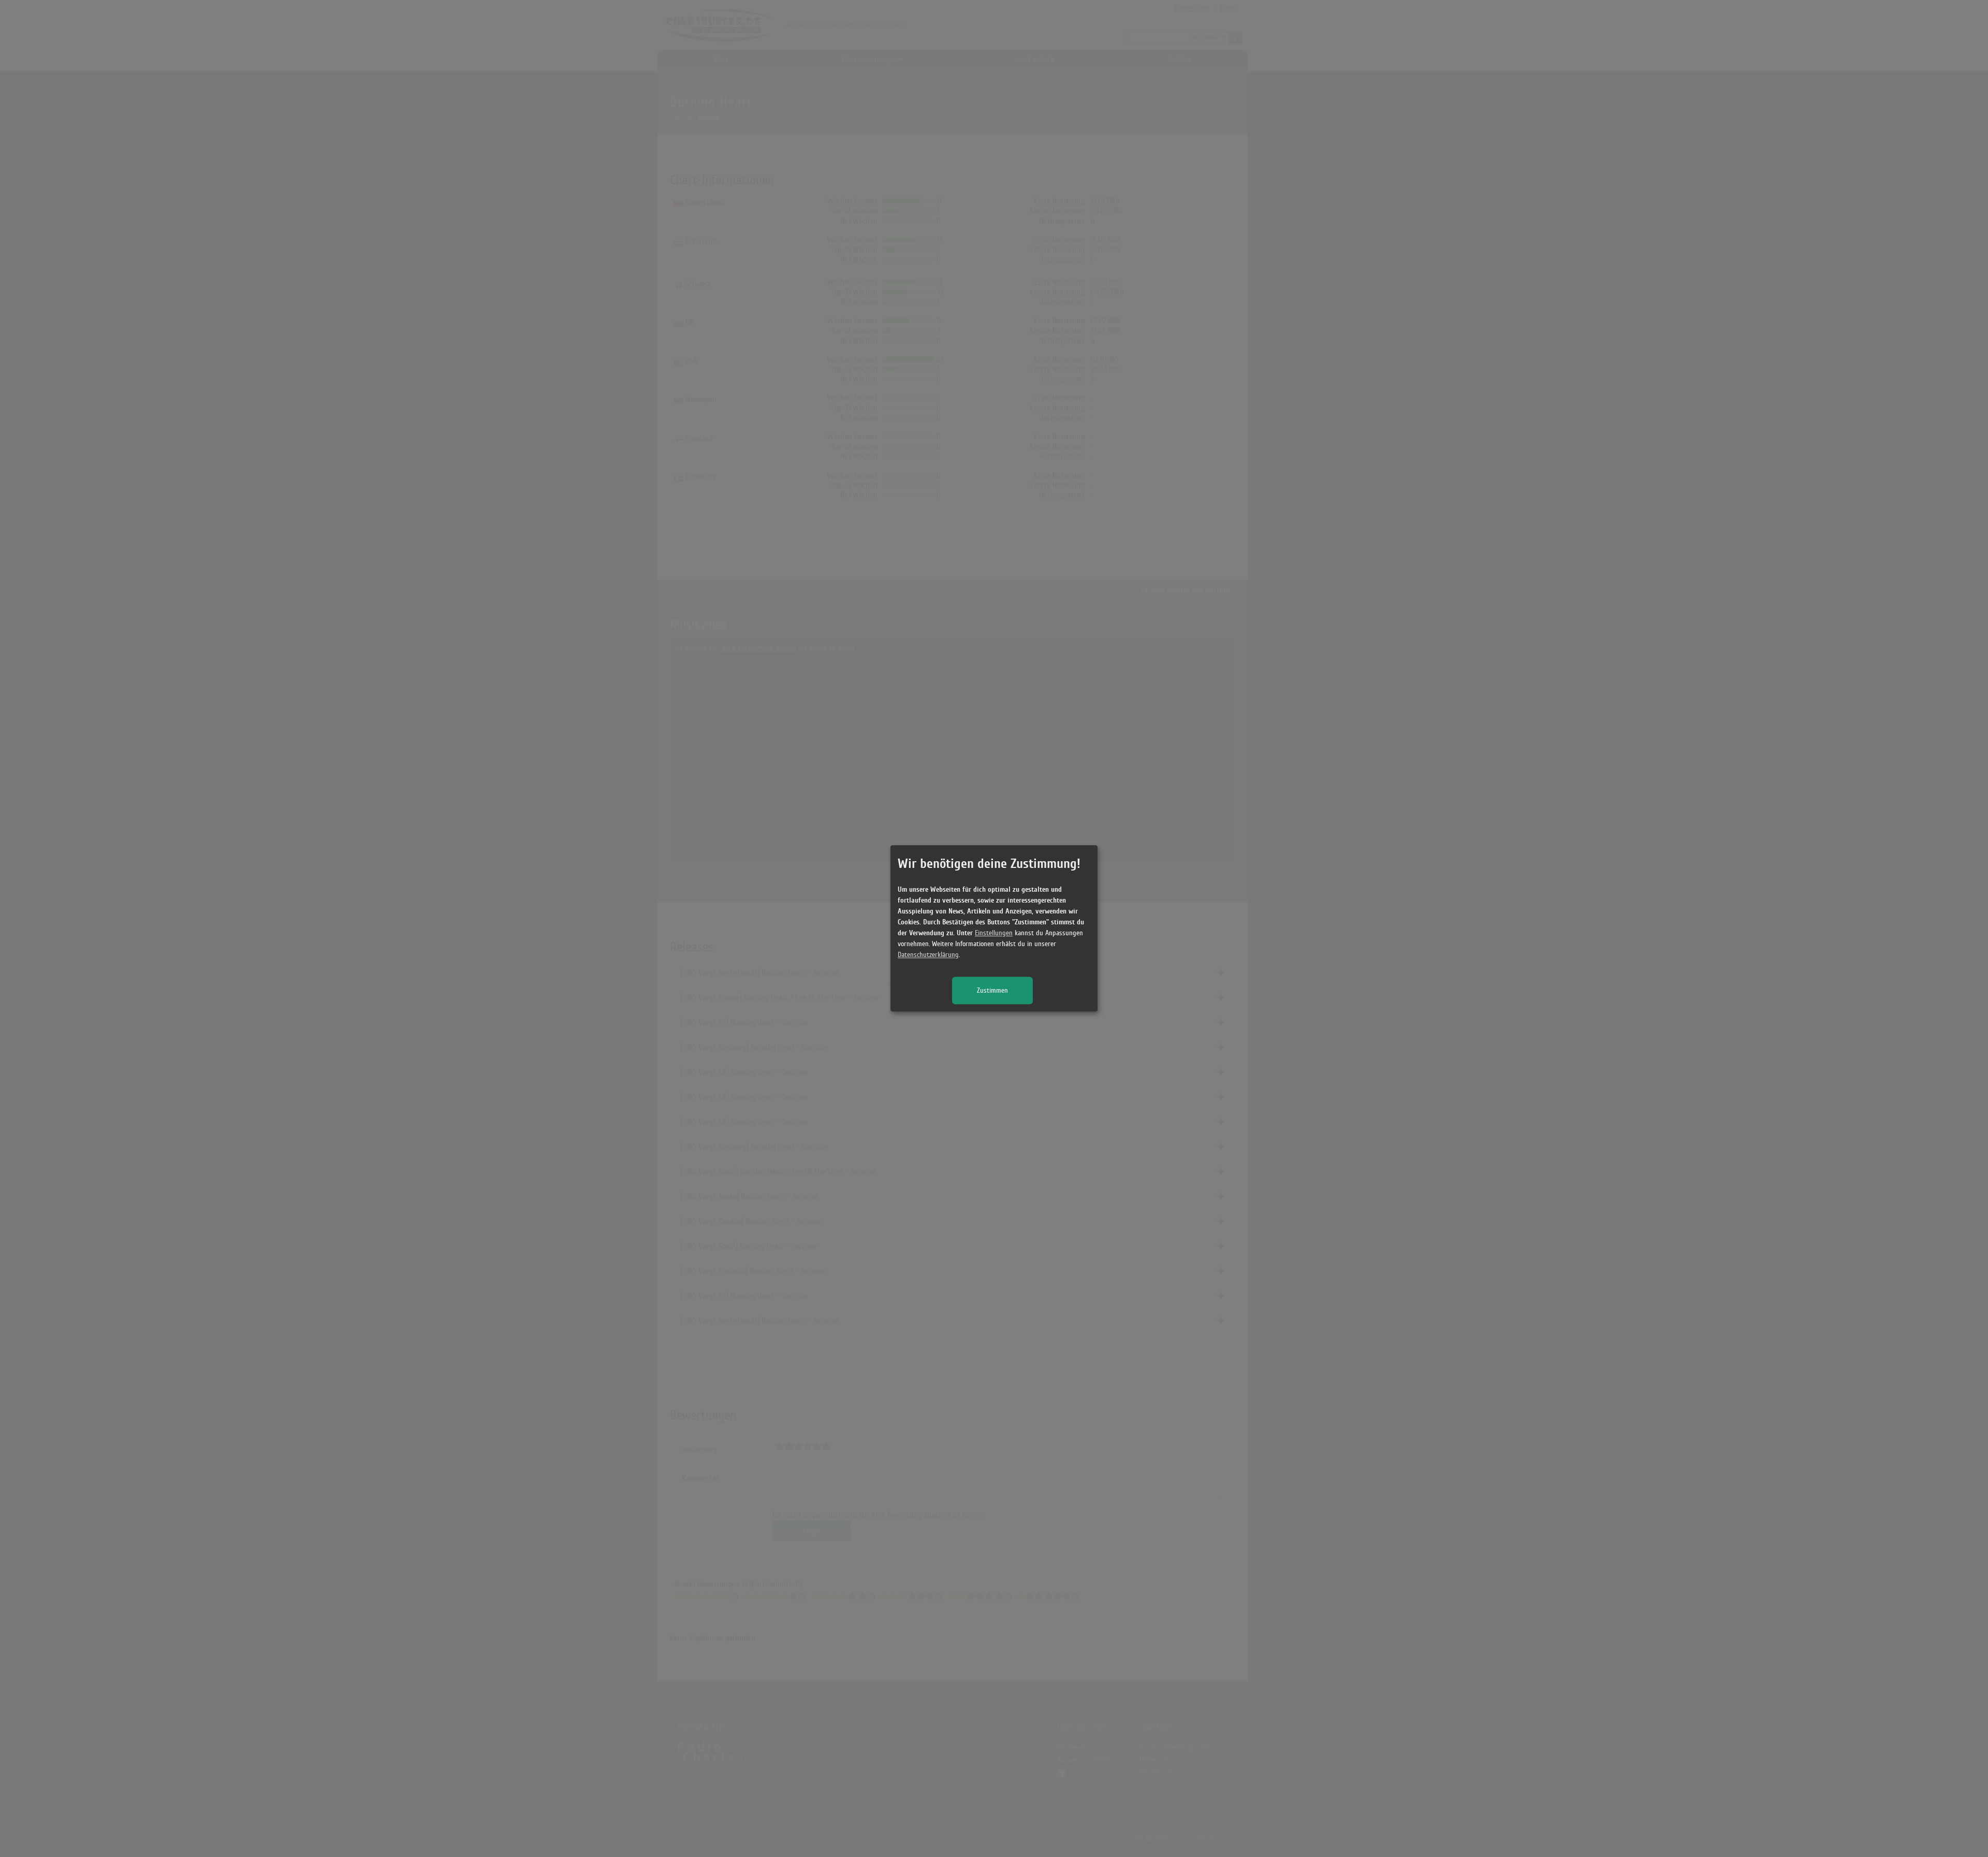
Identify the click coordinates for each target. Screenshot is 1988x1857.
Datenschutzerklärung (928, 955)
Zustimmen (992, 991)
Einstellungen (994, 933)
